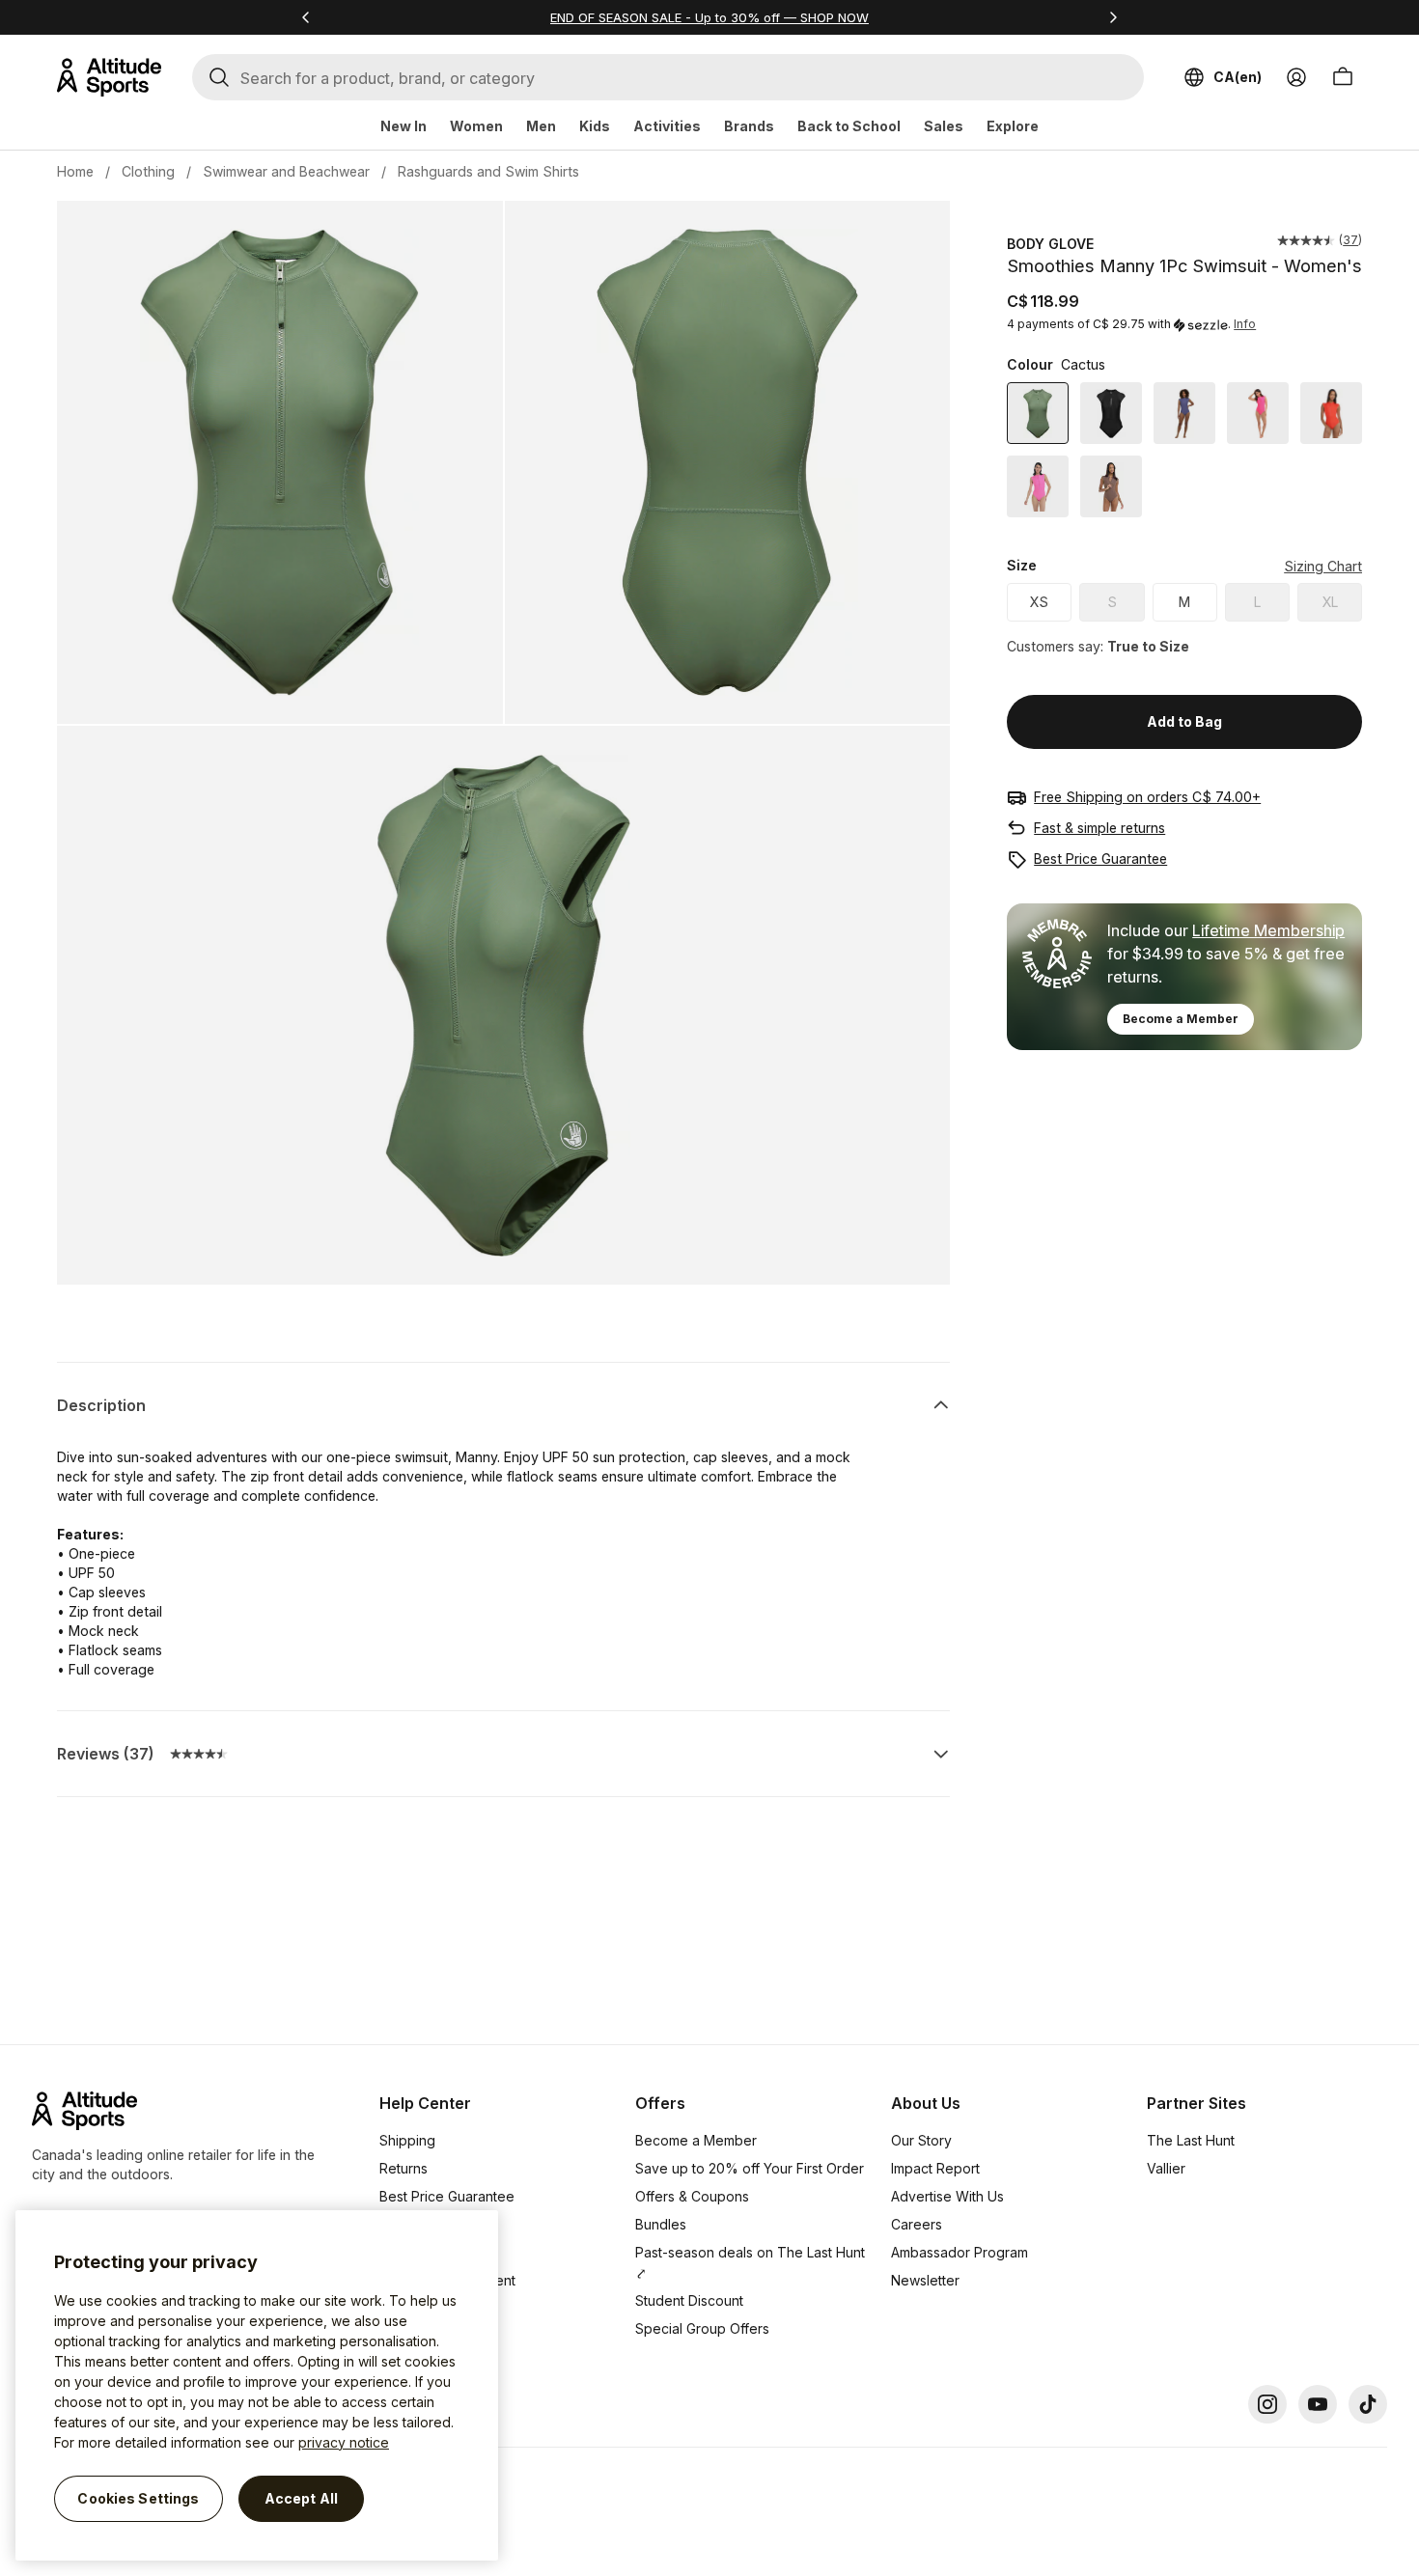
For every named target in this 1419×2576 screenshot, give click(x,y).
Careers (917, 2224)
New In (403, 126)
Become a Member (1181, 1019)
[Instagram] (1267, 2404)
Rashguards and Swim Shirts (488, 171)
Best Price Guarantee (1100, 859)
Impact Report (935, 2168)
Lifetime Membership (1268, 930)
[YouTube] (1318, 2404)
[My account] (1296, 77)
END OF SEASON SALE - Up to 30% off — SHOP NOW (709, 17)
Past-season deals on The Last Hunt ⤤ (750, 2262)
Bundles (661, 2224)
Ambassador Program (960, 2252)
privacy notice (344, 2442)
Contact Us (414, 2308)
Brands (749, 126)
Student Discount (689, 2300)
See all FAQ (416, 2336)
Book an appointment (447, 2280)
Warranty (408, 2224)
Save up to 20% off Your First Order (750, 2168)
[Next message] (1113, 17)
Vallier (1166, 2168)
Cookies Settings (138, 2498)
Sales (944, 126)
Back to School (849, 126)
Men (541, 126)
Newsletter (925, 2280)
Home (75, 171)
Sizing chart (1323, 566)
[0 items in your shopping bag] (1343, 77)
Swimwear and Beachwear (286, 171)
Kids (595, 126)
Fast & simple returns (1099, 828)
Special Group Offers (702, 2328)
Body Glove (1050, 244)
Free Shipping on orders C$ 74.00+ (1147, 797)
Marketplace (419, 2252)
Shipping (407, 2140)
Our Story (921, 2140)
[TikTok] (1368, 2404)
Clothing (148, 171)
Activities (667, 126)
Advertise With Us (947, 2196)
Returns (403, 2168)
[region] (257, 2385)
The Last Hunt (1191, 2140)
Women (476, 126)
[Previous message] (306, 17)
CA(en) (1238, 77)
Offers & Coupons (692, 2196)
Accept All (301, 2498)
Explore (1013, 126)
